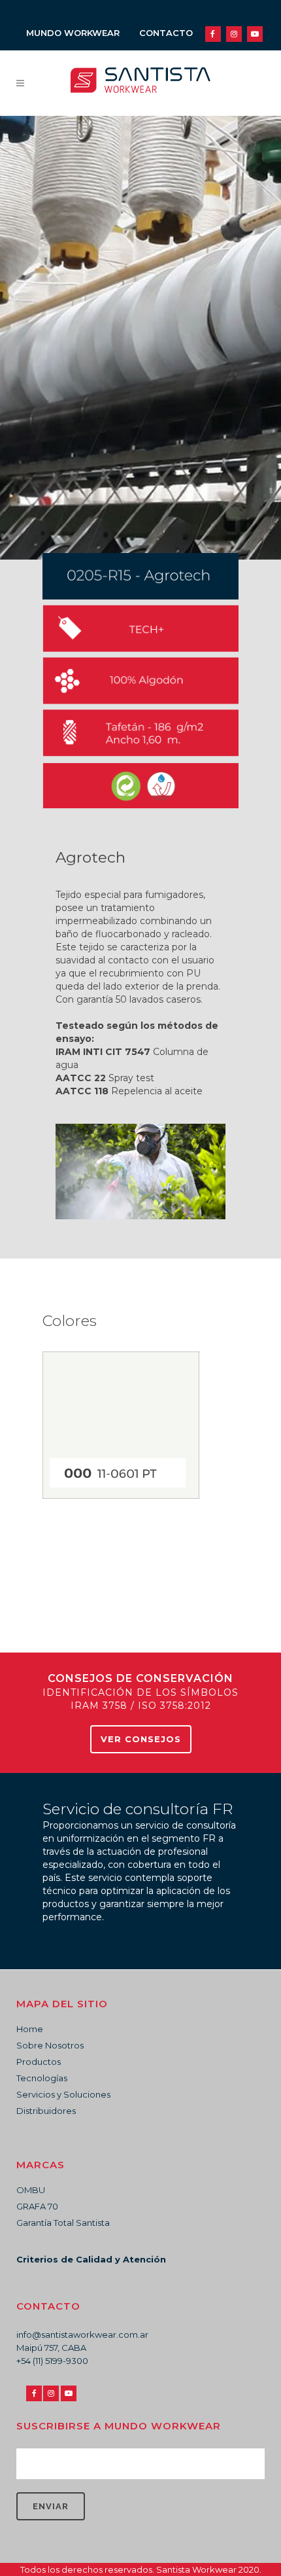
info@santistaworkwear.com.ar (82, 2334)
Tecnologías (42, 2078)
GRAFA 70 (37, 2206)
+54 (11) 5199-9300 (52, 2361)
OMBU (31, 2190)
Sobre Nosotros (50, 2045)
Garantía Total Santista (63, 2223)
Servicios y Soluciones (63, 2094)
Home (30, 2029)
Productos (39, 2062)
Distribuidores (46, 2111)
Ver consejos (141, 1739)
